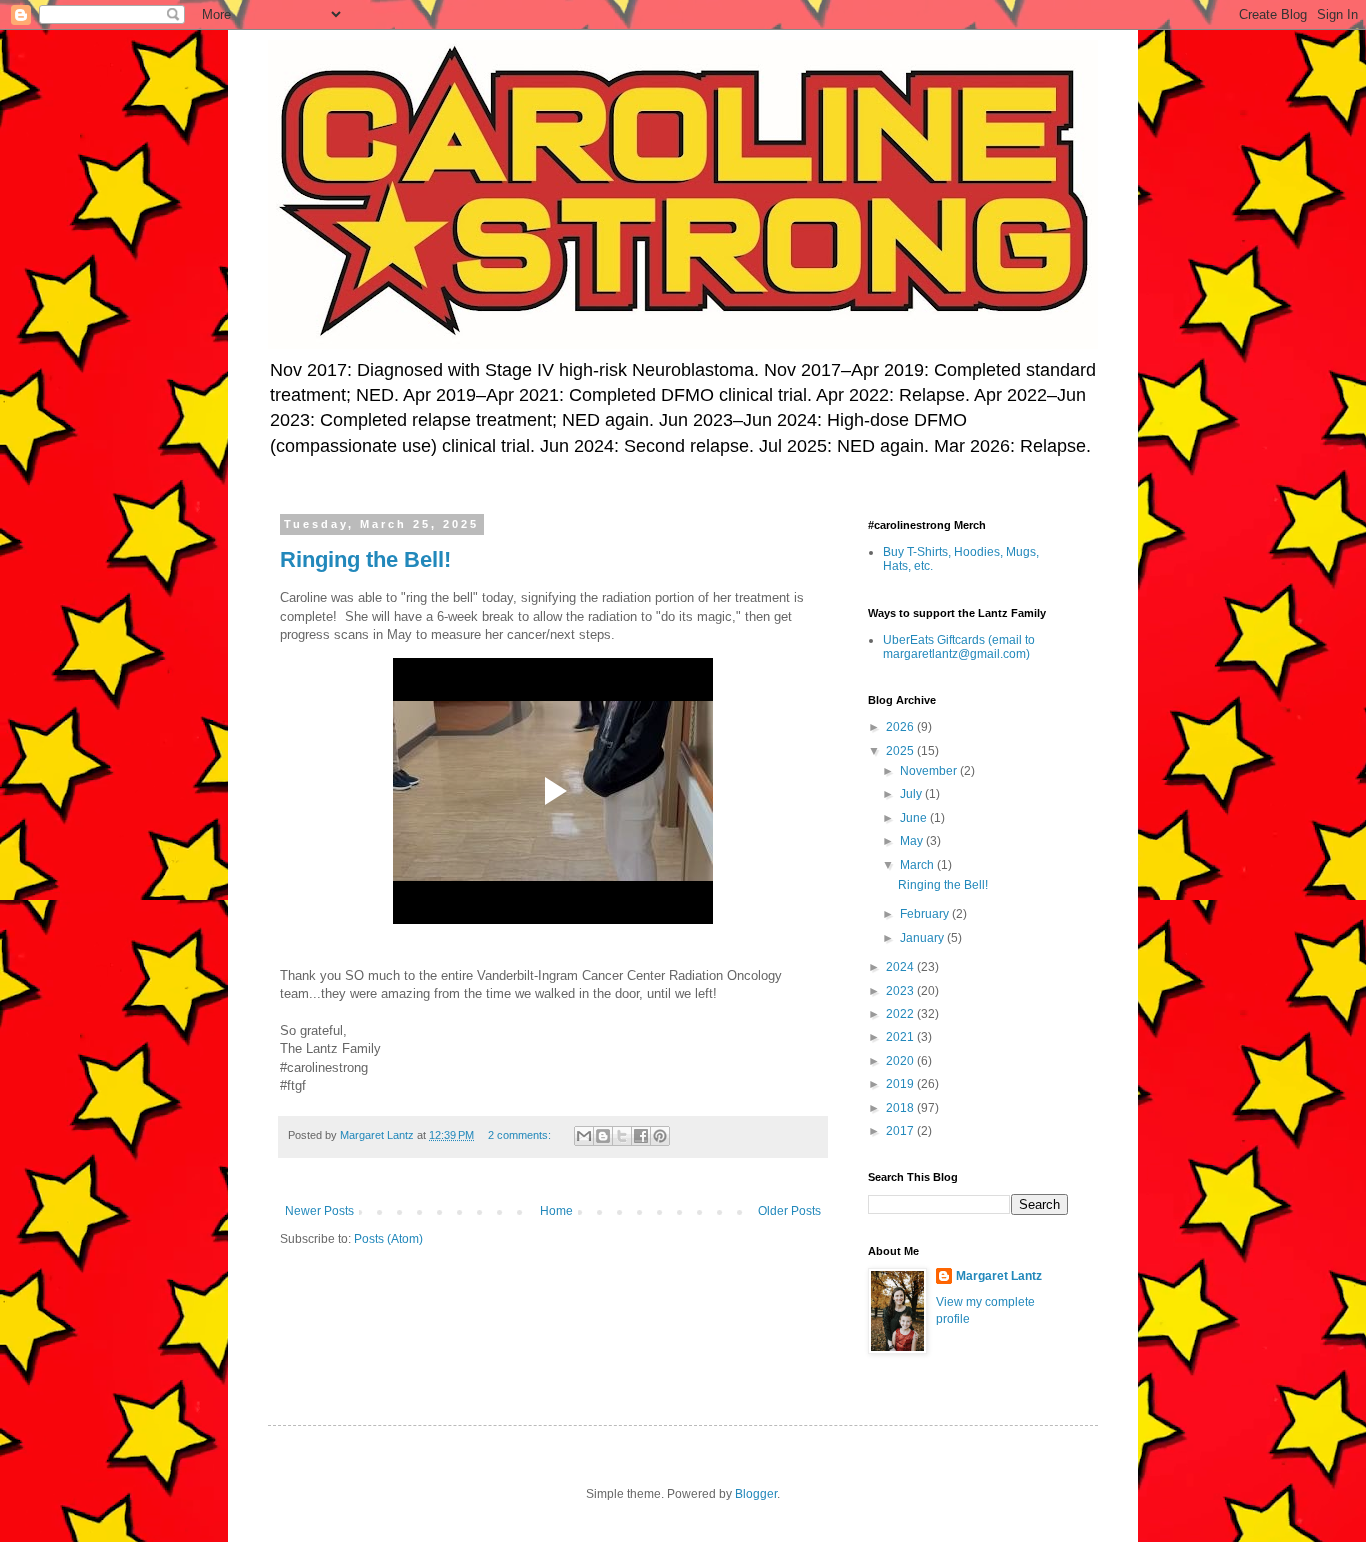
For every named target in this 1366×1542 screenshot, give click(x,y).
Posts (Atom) (388, 1239)
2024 (901, 967)
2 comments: (521, 1135)
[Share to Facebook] (641, 1136)
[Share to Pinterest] (660, 1136)
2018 (901, 1108)
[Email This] (584, 1136)
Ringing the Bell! (365, 559)
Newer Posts (319, 1211)
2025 (901, 751)
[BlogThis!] (603, 1136)
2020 (901, 1061)
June (915, 818)
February (926, 914)
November (930, 771)
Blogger (756, 1494)
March (918, 865)
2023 (901, 991)
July (912, 794)
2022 (901, 1014)
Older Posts (789, 1211)
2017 (901, 1131)
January (923, 938)
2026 (901, 727)
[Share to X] (622, 1136)
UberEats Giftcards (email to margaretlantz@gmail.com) (959, 647)
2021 (901, 1037)
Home (556, 1211)
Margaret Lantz (999, 1276)
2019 (901, 1084)
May (913, 841)
